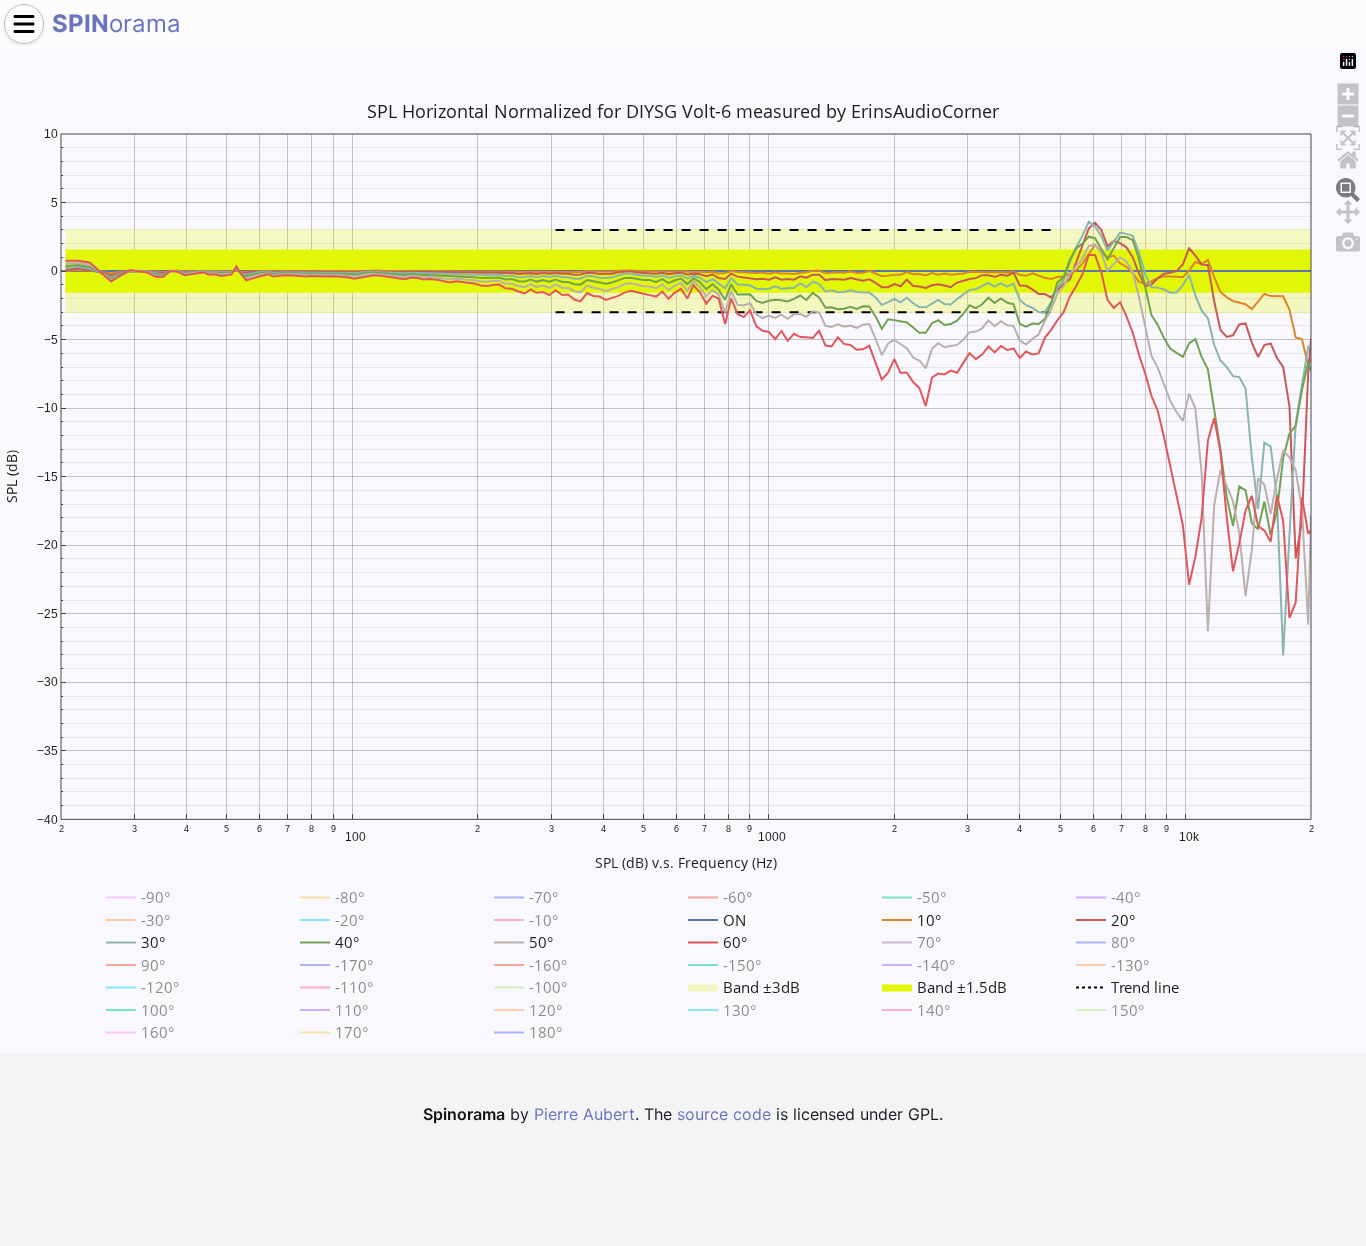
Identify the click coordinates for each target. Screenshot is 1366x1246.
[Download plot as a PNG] (1348, 239)
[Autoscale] (1348, 135)
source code (724, 1114)
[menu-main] (24, 24)
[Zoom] (1348, 187)
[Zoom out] (1348, 113)
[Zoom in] (1348, 91)
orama (116, 23)
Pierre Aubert (584, 1114)
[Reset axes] (1348, 157)
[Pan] (1348, 209)
